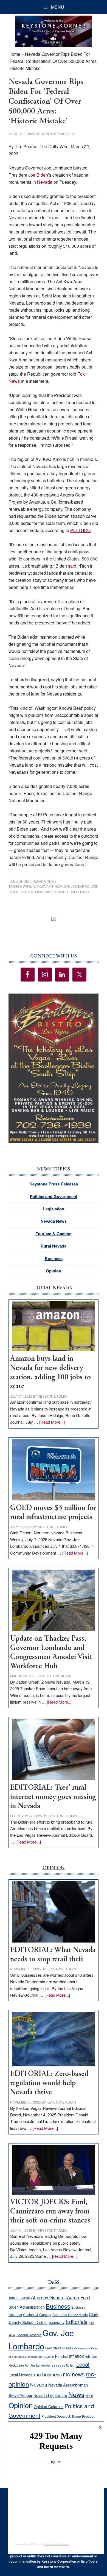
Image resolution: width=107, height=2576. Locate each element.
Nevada (45, 182)
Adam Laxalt (19, 2298)
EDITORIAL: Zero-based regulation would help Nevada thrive (49, 2083)
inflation (77, 2356)
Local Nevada (21, 2375)
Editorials (77, 2322)
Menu (58, 7)
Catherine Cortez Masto (70, 2314)
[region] (54, 1068)
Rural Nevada (54, 1246)
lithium (27, 892)
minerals (44, 892)
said (72, 566)
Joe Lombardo (40, 2365)
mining (60, 892)
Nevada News (44, 881)
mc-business (48, 2374)
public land (78, 892)
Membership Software (56, 2544)
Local (83, 2364)
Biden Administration (27, 2307)
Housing (61, 2356)
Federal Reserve (29, 2335)
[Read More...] (52, 1422)
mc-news (74, 2374)
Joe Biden (38, 175)
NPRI (89, 2396)
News (76, 2394)
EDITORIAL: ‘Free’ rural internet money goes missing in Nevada (53, 1797)
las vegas (58, 2365)
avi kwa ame (43, 886)
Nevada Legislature (50, 2395)
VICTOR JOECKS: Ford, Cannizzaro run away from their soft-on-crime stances (50, 2212)
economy (57, 2322)
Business (54, 1258)
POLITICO (80, 530)
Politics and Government (54, 1196)
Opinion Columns (49, 2406)
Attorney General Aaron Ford (60, 2297)
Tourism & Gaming (54, 1234)
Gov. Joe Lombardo (72, 886)
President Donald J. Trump (61, 2416)
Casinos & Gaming (37, 2315)
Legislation (54, 1209)
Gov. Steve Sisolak (59, 2348)
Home (14, 54)
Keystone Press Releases (54, 1184)
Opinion (54, 1271)
